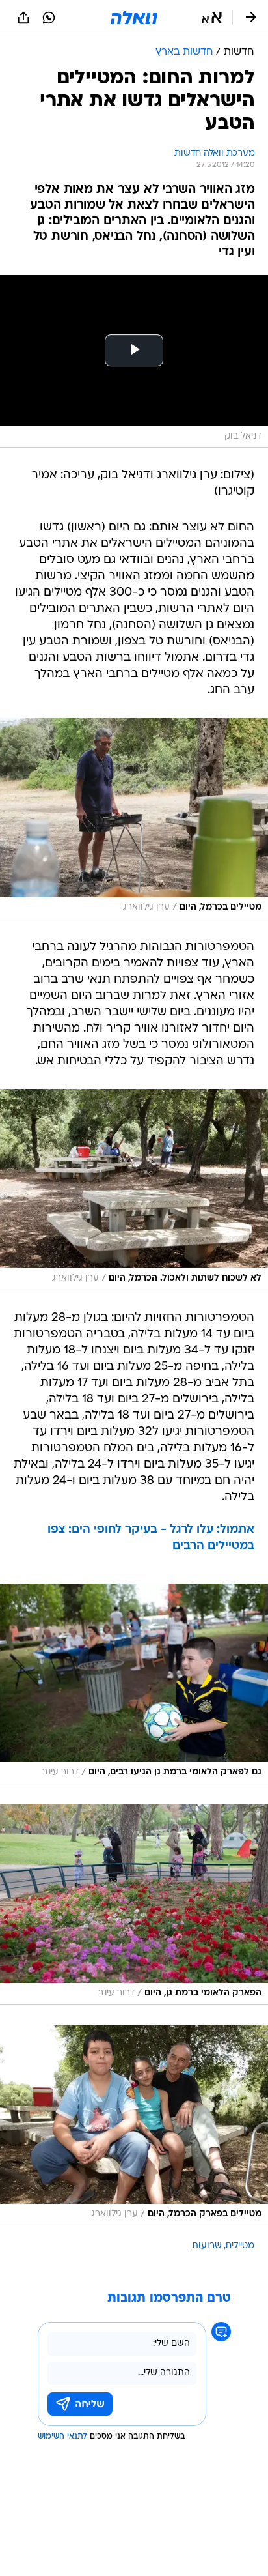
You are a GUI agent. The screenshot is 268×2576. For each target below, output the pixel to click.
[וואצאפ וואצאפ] (49, 18)
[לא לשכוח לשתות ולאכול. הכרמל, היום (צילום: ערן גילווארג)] (134, 1190)
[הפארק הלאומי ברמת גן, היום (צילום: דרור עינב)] (134, 1904)
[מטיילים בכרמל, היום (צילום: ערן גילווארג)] (134, 819)
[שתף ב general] (23, 18)
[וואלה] (134, 18)
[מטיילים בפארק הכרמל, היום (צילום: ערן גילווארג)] (134, 2125)
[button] (212, 18)
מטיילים (240, 2246)
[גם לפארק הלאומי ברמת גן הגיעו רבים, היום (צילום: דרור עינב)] (134, 1684)
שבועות (207, 2246)
